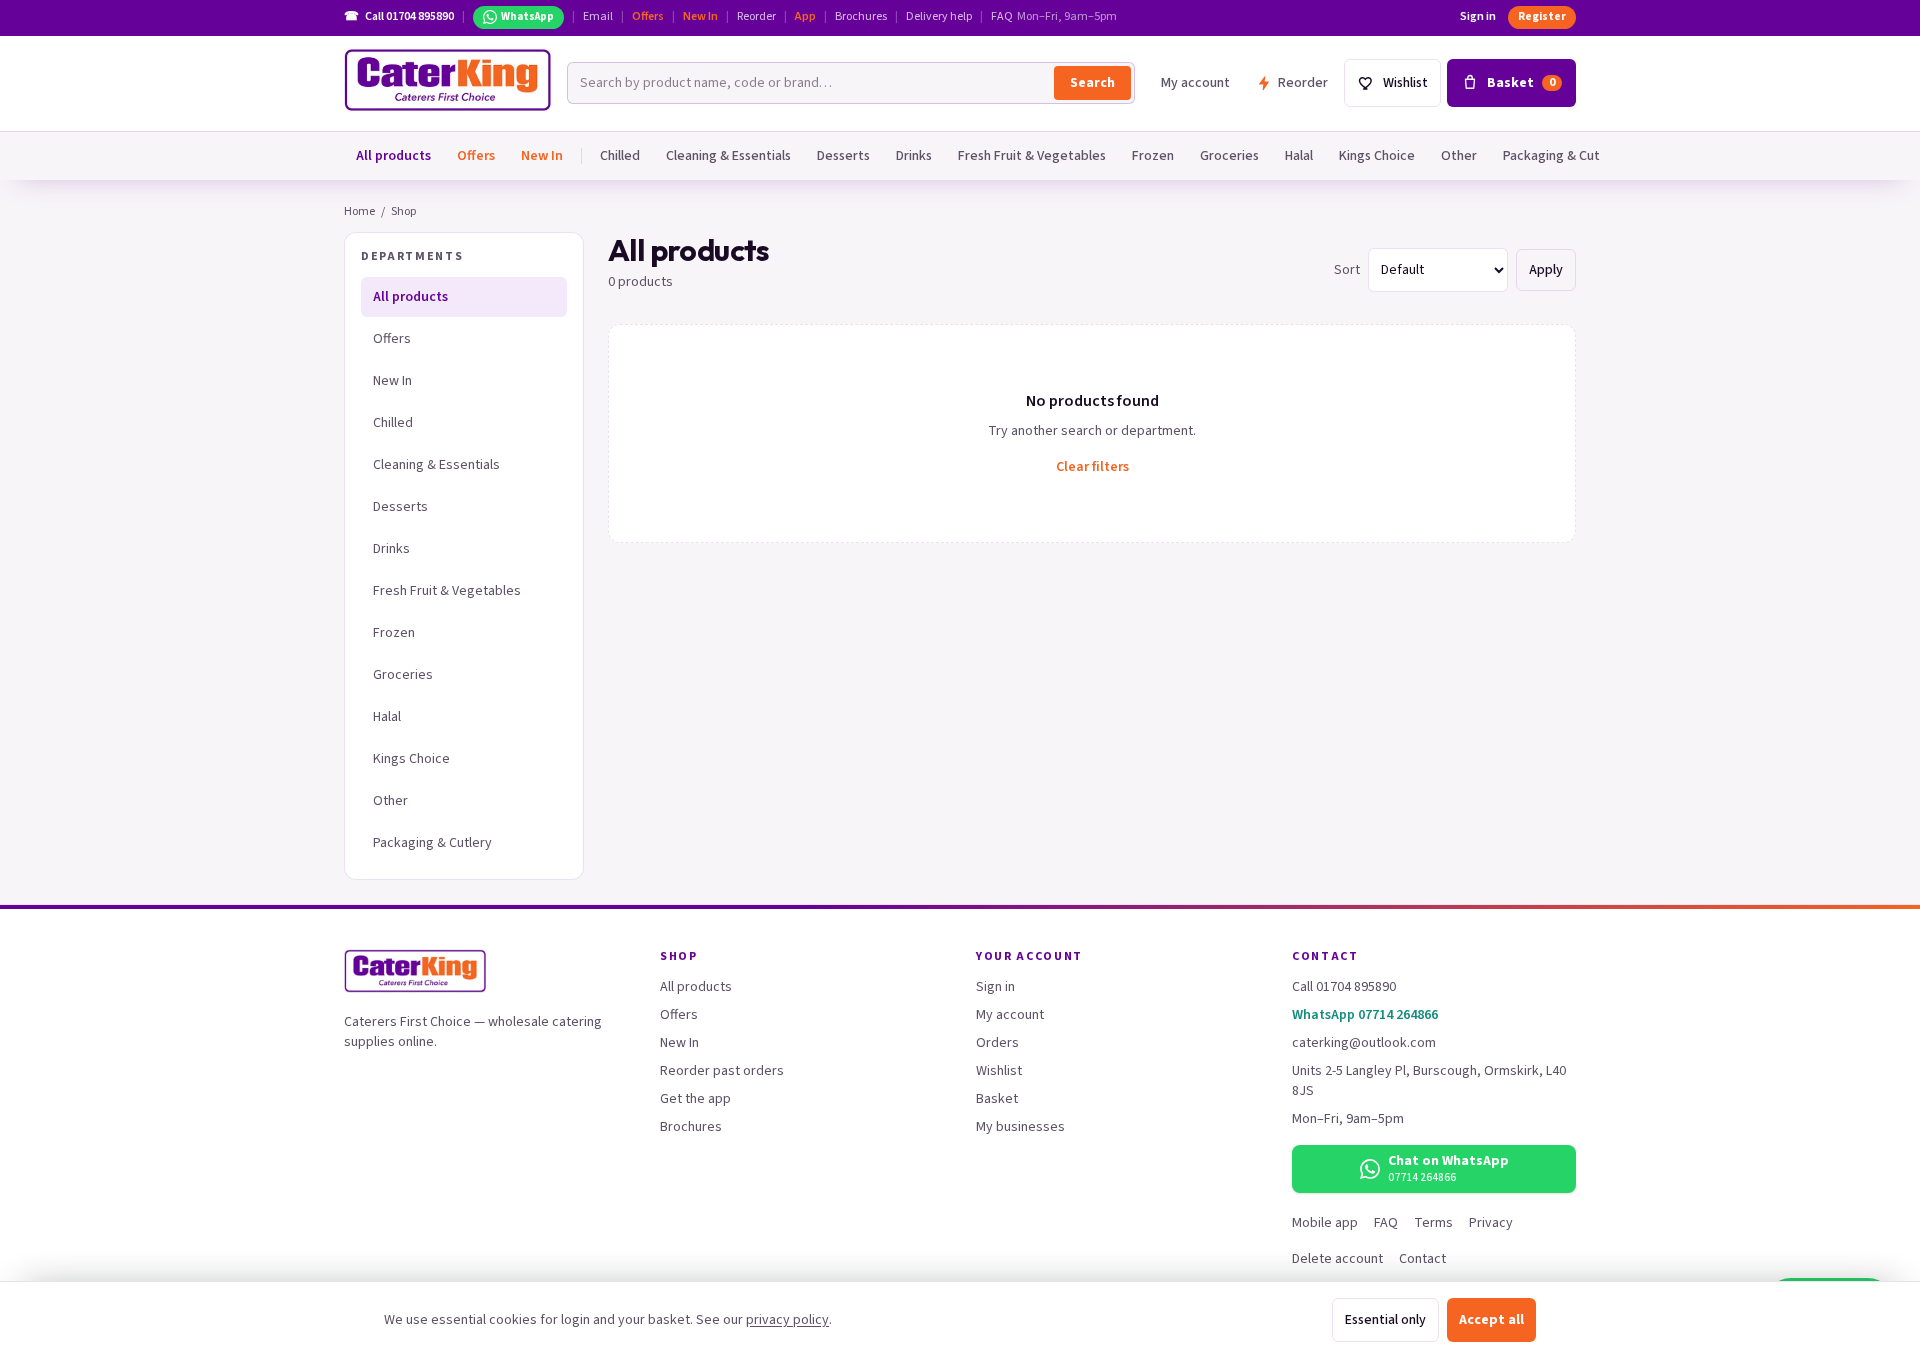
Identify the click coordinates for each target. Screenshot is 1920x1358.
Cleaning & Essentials (728, 156)
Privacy (1491, 1223)
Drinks (914, 156)
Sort (1347, 270)
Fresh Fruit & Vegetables (1032, 156)
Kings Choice (1377, 156)
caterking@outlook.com (1364, 1043)
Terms (1433, 1223)
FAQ (1002, 17)
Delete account (1337, 1259)
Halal (1299, 156)
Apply (1546, 270)
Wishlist (999, 1071)
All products (393, 156)
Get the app (695, 1099)
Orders (997, 1043)
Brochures (861, 17)
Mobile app (1325, 1223)
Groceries (1229, 156)
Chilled (620, 156)
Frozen (1153, 156)
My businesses (1020, 1127)
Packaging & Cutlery (1563, 156)
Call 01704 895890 (1344, 987)
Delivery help (939, 17)
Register (1542, 16)
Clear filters (1092, 467)
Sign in (1478, 17)
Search (1092, 83)
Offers (648, 17)
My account (1195, 83)
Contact (1422, 1259)
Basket (997, 1099)
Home (359, 211)
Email (598, 17)
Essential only (1385, 1320)
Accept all (1491, 1320)
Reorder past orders (722, 1071)
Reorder (756, 17)
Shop (403, 211)
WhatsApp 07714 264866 (1365, 1015)
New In (700, 17)
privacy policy (787, 1320)
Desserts (843, 156)
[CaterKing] (447, 80)
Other (1459, 156)
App (805, 17)
